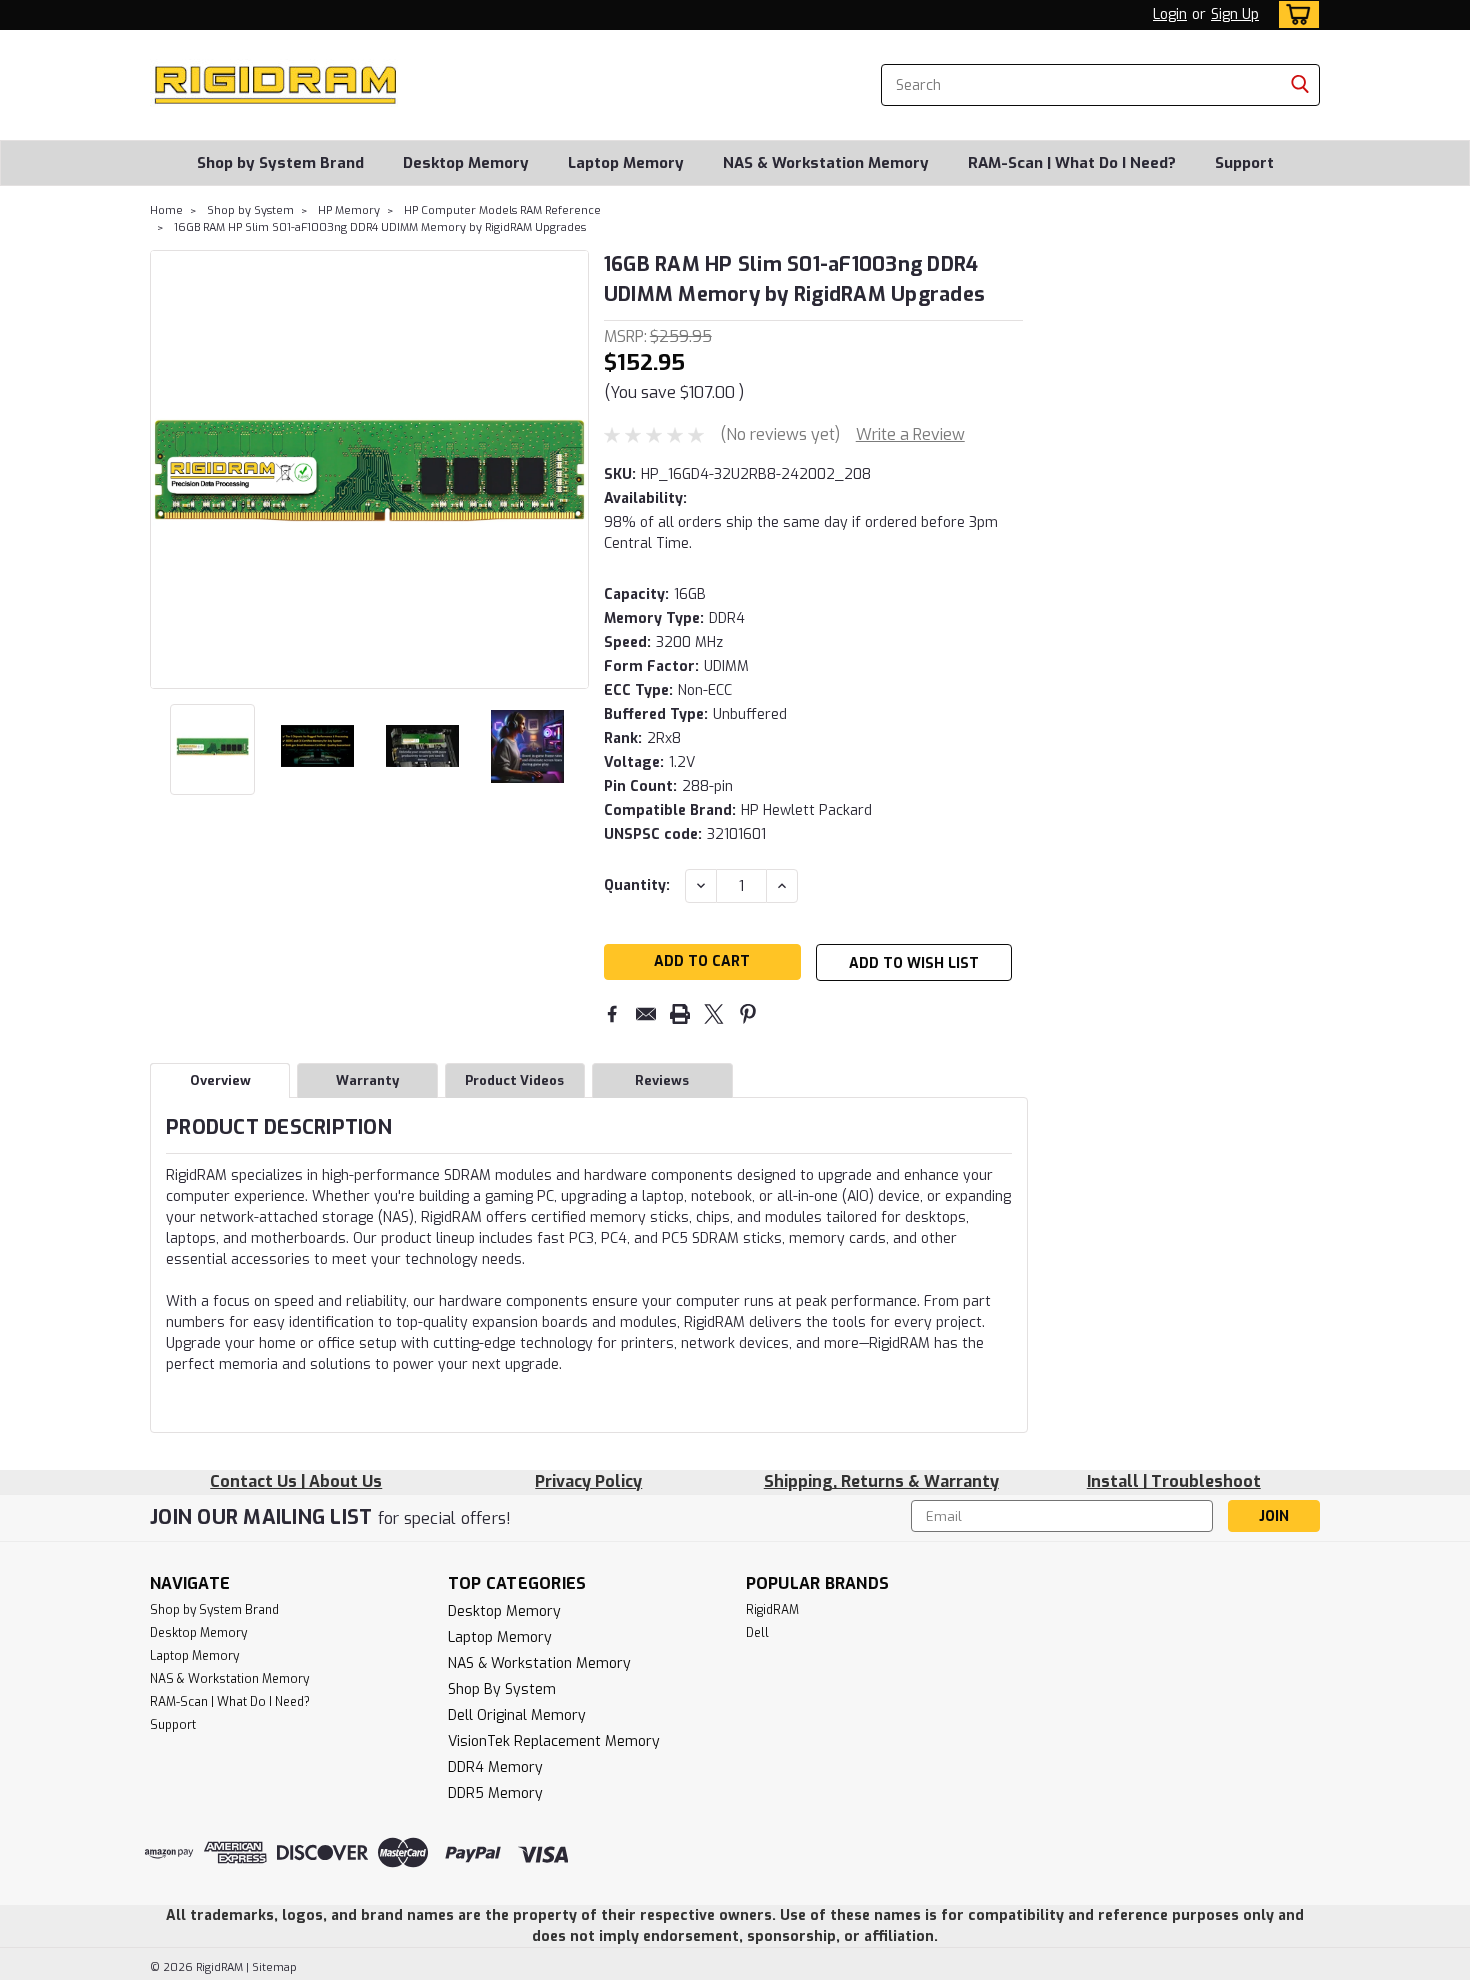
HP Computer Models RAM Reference (502, 210)
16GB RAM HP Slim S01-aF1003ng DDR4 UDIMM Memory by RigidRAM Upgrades (380, 227)
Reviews (662, 1080)
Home (166, 210)
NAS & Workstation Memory (826, 163)
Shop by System (250, 210)
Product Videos (514, 1080)
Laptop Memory (626, 163)
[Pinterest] (748, 1014)
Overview (220, 1080)
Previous (167, 469)
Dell (757, 1633)
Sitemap (274, 1967)
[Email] (646, 1014)
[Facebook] (612, 1014)
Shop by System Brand (280, 163)
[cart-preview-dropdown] (1294, 14)
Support (1244, 163)
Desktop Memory (466, 163)
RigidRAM (772, 1610)
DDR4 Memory (495, 1767)
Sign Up (1235, 14)
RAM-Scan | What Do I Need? (1072, 163)
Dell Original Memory (517, 1715)
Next (571, 469)
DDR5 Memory (495, 1793)
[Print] (680, 1014)
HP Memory (349, 210)
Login (1170, 14)
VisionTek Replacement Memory (554, 1741)
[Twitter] (714, 1014)
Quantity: (637, 885)
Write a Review (910, 434)
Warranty (367, 1080)
